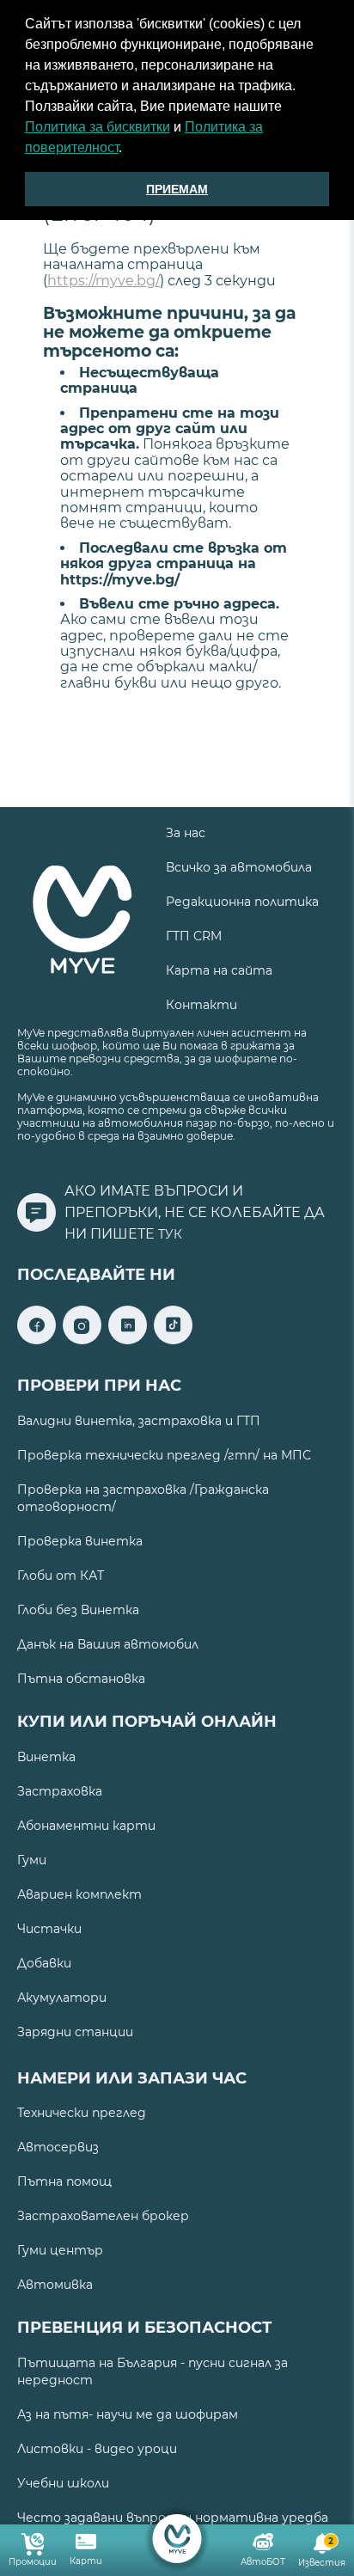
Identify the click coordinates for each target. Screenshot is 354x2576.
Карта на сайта (219, 970)
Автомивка (55, 2285)
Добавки (44, 1963)
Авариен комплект (79, 1894)
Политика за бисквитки (98, 127)
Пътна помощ (64, 2181)
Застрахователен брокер (103, 2216)
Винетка (46, 1757)
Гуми (32, 1860)
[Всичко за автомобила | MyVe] (177, 2539)
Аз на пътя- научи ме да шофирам (128, 2414)
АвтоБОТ (263, 2562)
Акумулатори (62, 1998)
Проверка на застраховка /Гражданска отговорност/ (143, 1498)
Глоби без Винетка (78, 1610)
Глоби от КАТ (61, 1576)
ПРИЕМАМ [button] (177, 189)
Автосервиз (58, 2147)
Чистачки (49, 1929)
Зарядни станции (75, 2032)
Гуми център (60, 2250)
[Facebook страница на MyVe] (37, 1340)
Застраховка (60, 1791)
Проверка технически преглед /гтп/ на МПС (164, 1455)
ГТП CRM (194, 936)
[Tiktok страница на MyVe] (173, 1340)
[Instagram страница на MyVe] (82, 1340)
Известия (322, 2552)
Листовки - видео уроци (97, 2449)
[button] (128, 150)
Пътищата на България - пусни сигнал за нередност (153, 2371)
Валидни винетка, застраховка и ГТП (139, 1421)
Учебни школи (63, 2483)
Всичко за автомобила (239, 867)
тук (170, 1234)
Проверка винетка (80, 1541)
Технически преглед (82, 2113)
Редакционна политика (242, 902)
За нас (186, 833)
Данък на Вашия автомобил (108, 1644)
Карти (86, 2561)
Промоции (33, 2562)
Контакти (201, 1005)
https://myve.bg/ (104, 281)
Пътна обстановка (81, 1679)
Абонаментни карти (86, 1826)
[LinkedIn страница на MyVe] (128, 1340)
